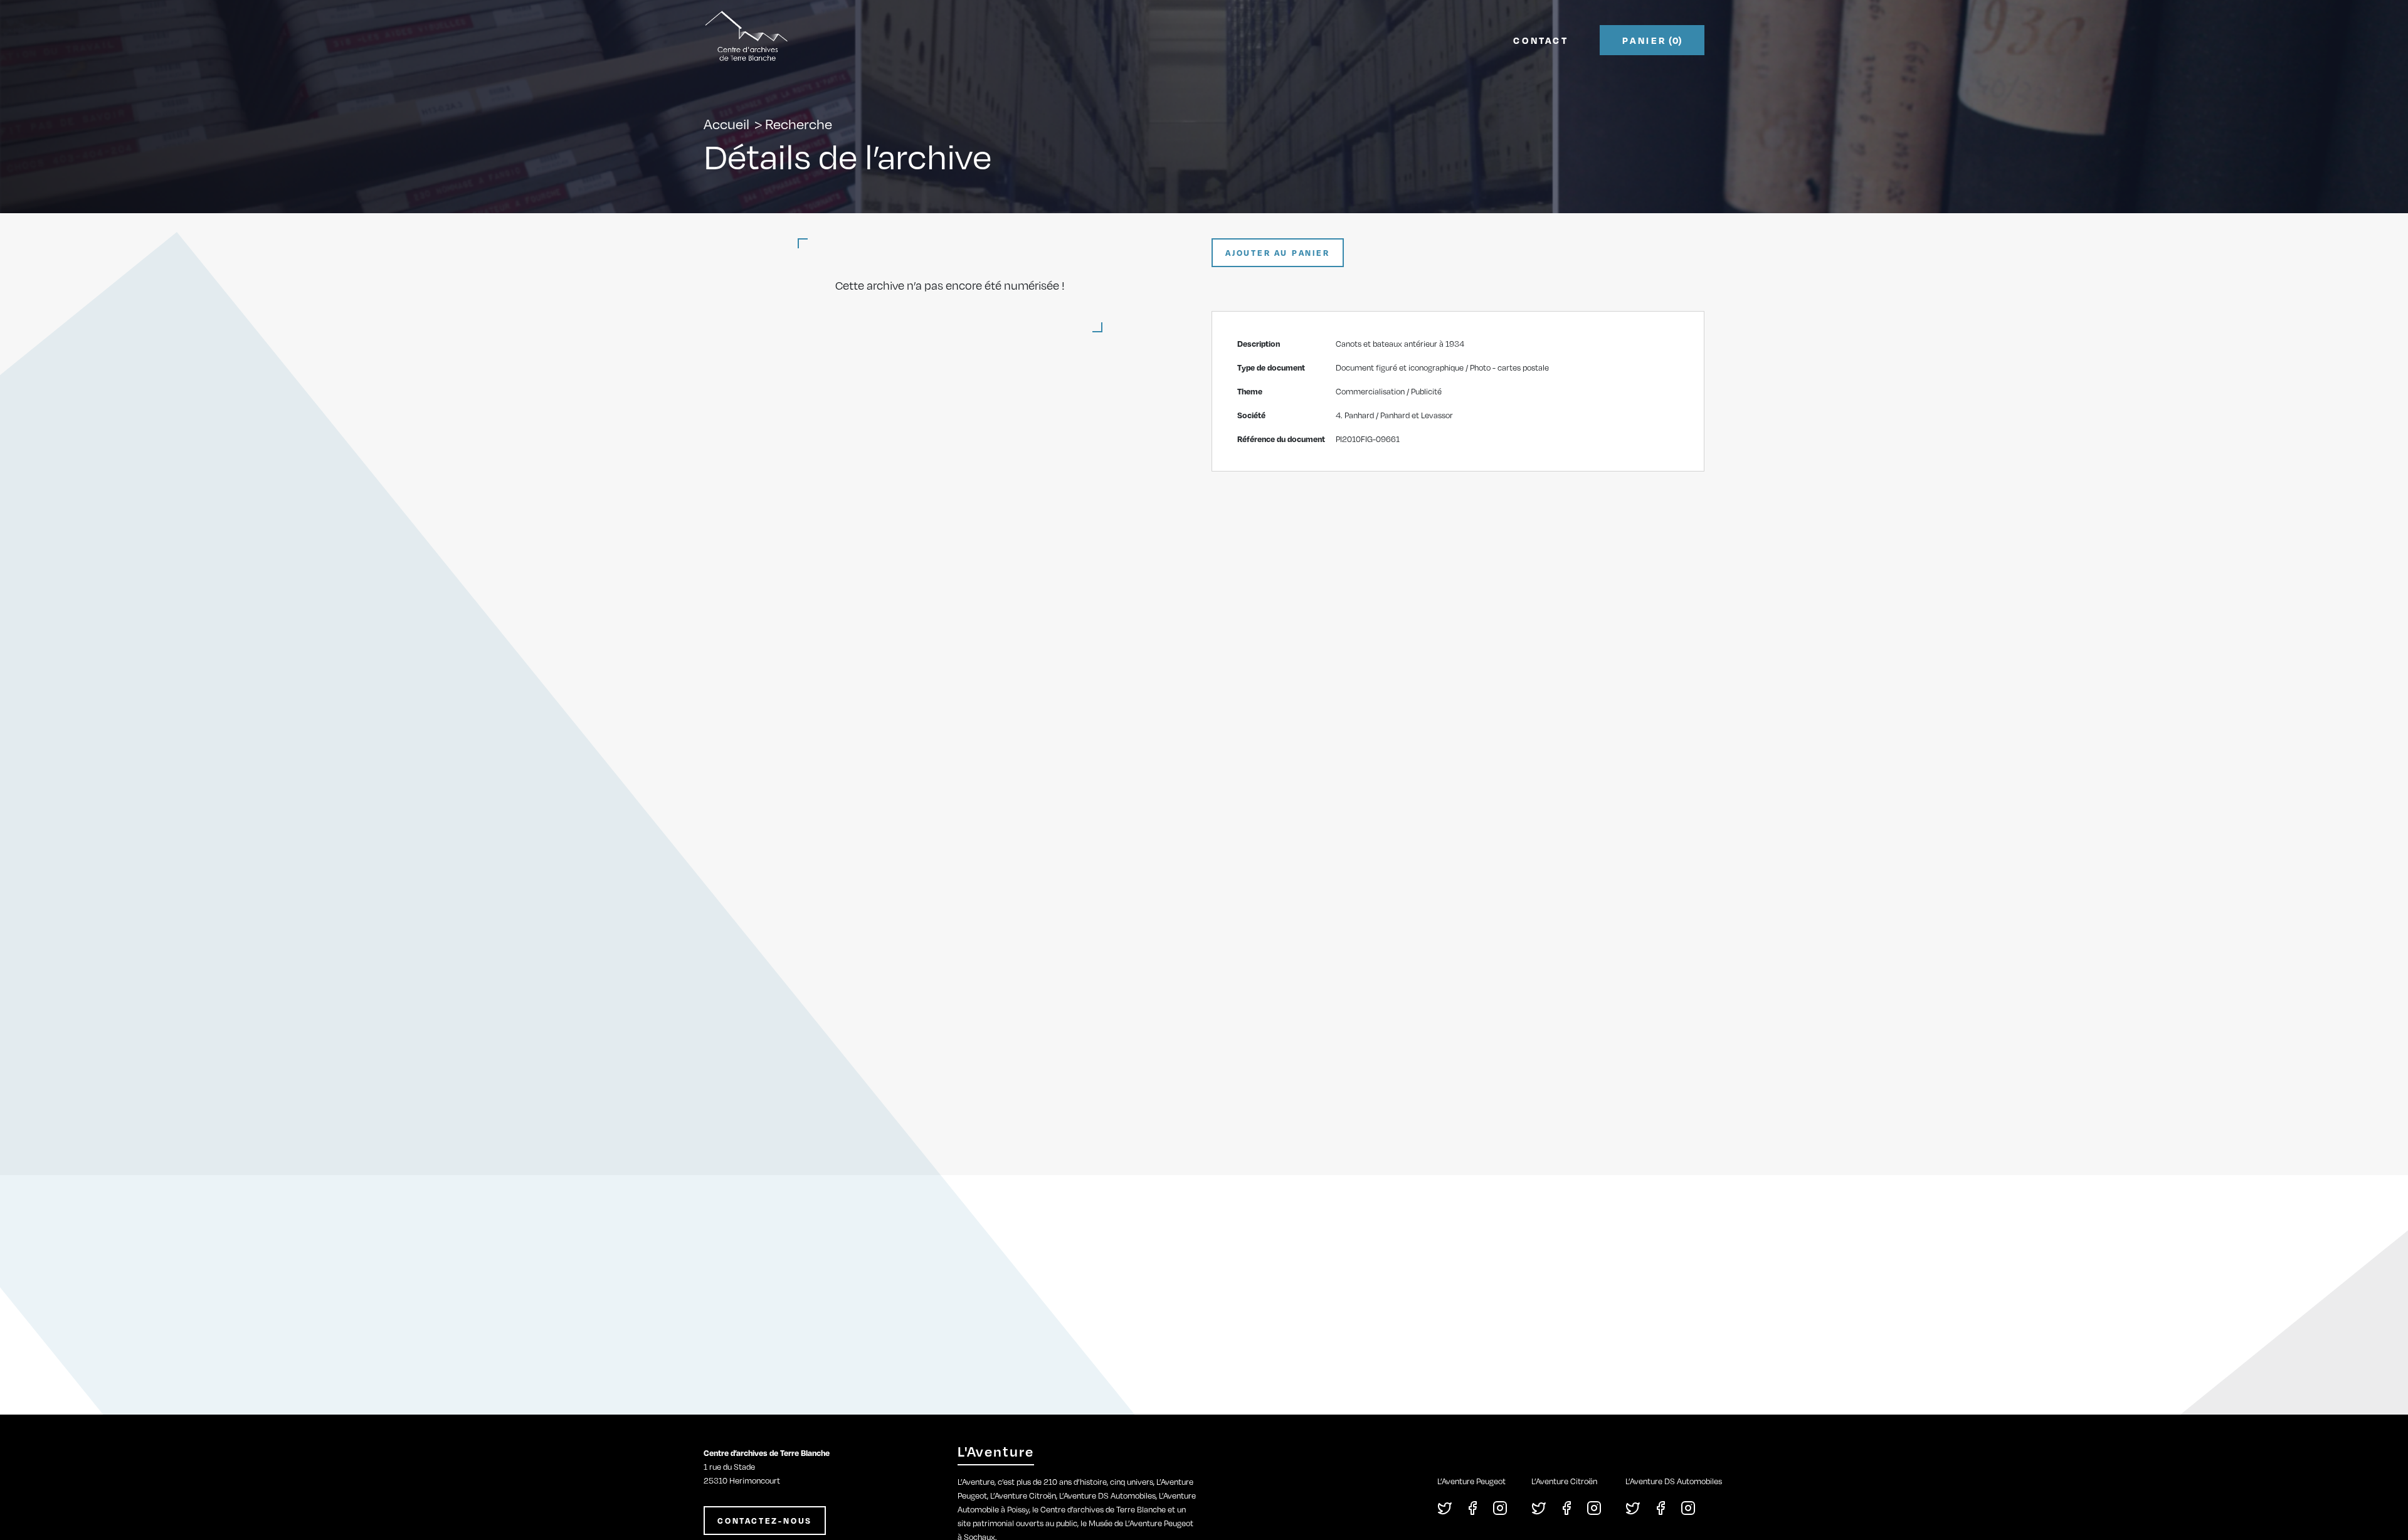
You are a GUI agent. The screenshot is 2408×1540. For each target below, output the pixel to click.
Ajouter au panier (1278, 253)
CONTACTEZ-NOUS (765, 1521)
